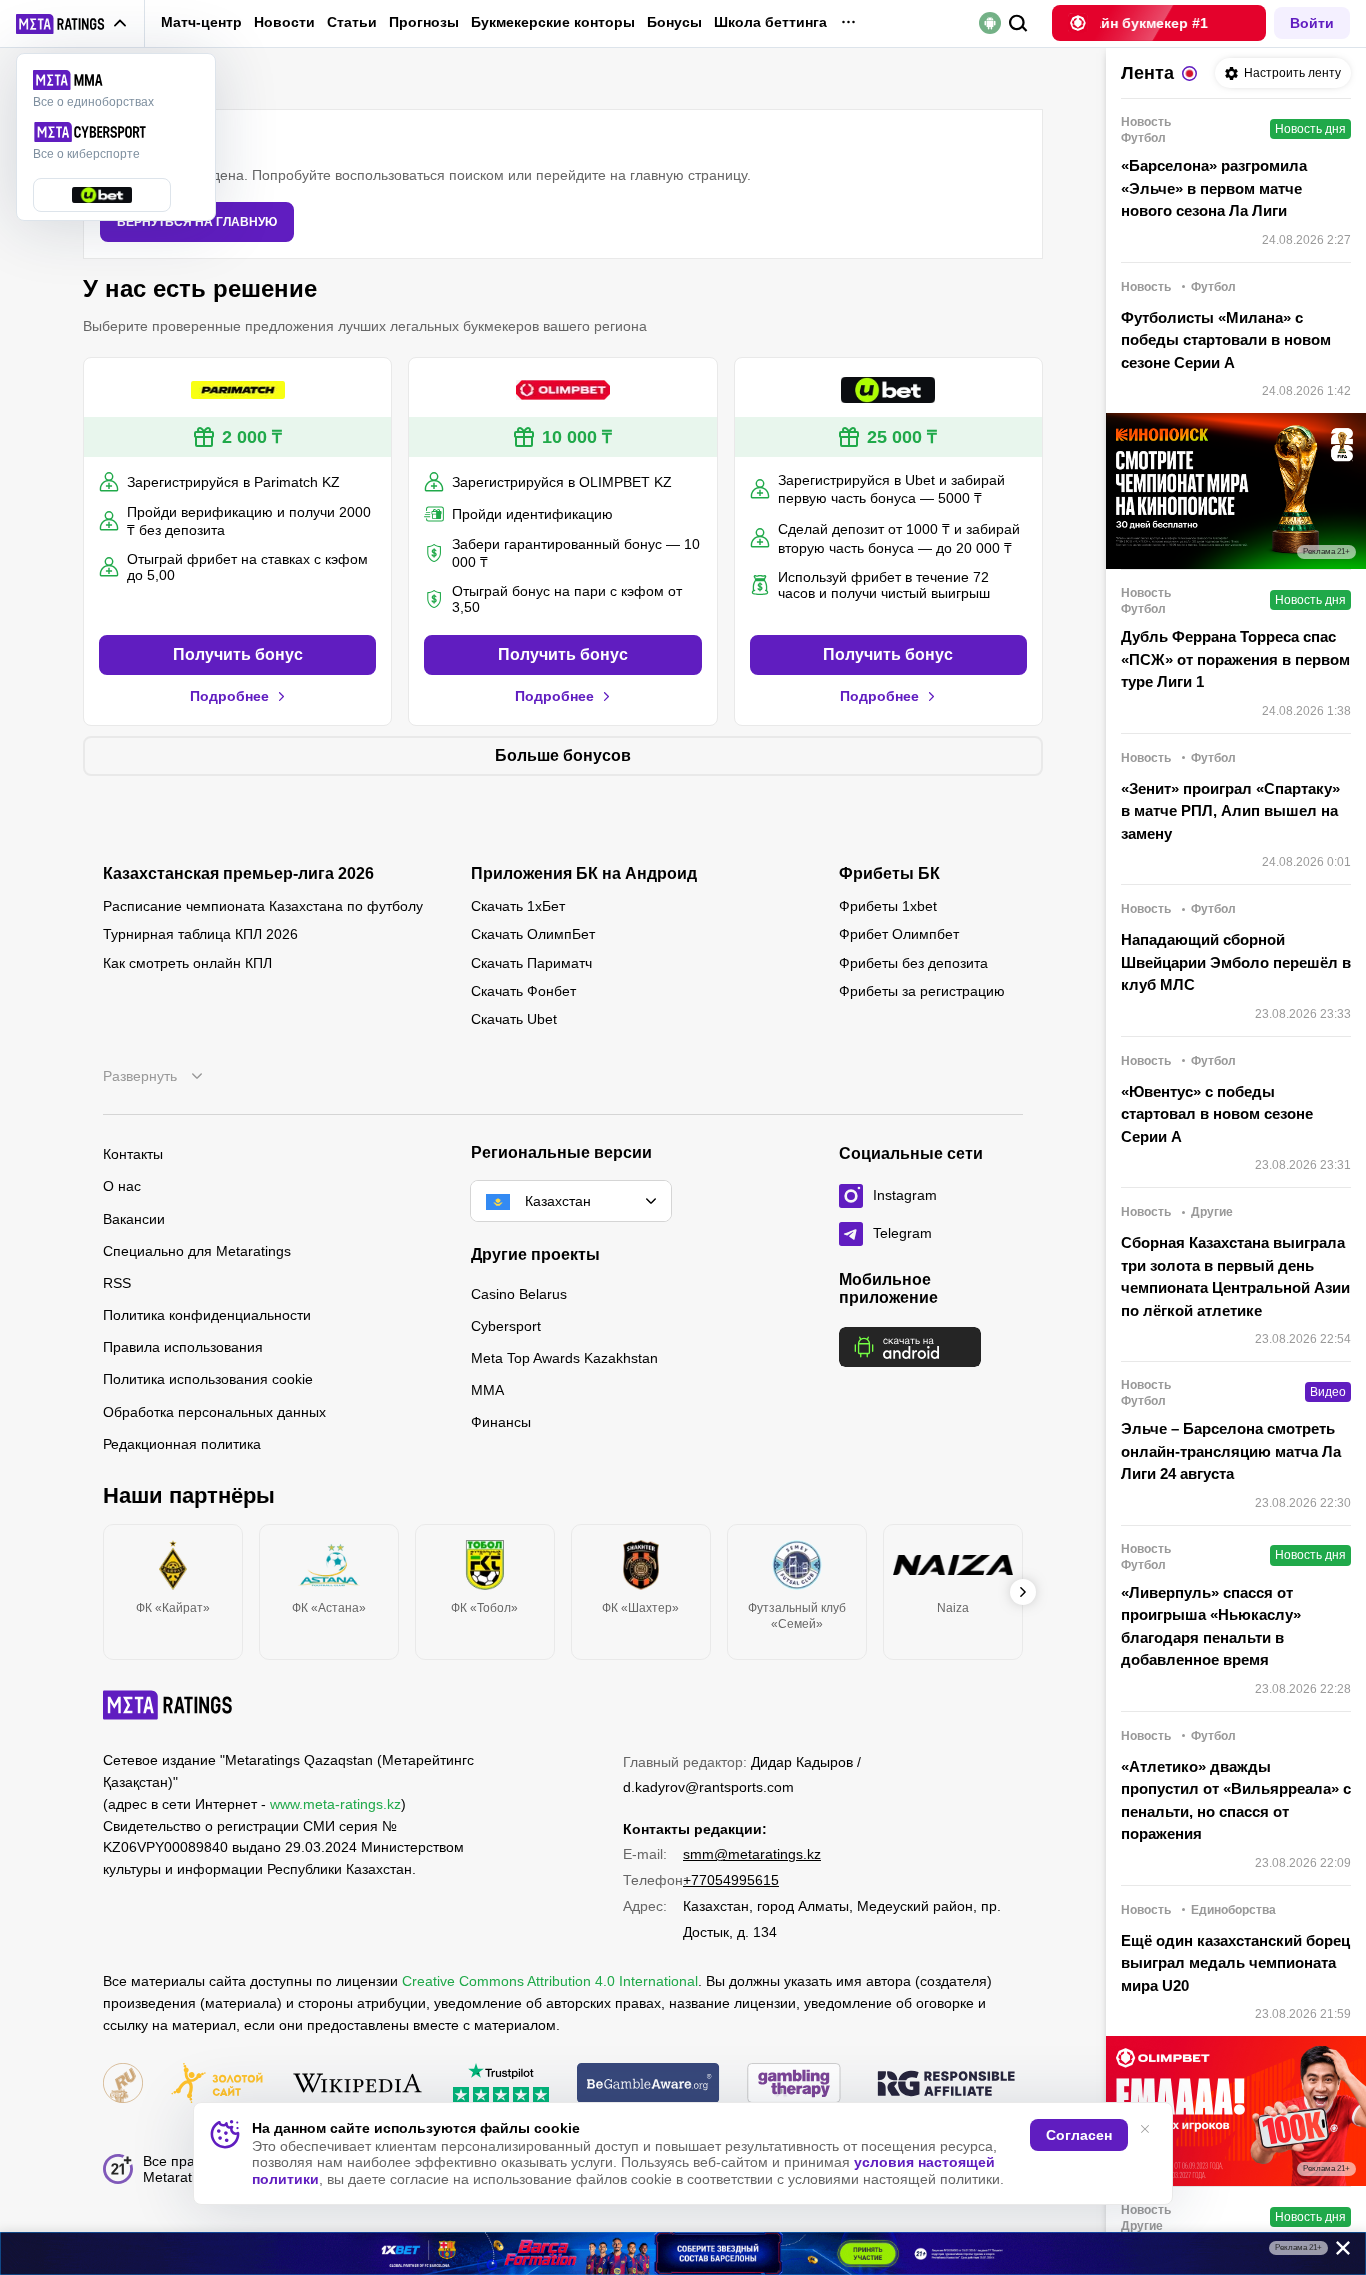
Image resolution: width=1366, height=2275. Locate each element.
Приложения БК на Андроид (584, 874)
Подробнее (229, 696)
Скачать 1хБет (518, 906)
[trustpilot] (501, 2084)
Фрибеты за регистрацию (922, 991)
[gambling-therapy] (794, 2084)
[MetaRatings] (168, 1705)
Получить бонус (238, 654)
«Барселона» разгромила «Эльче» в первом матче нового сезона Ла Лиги (1214, 188)
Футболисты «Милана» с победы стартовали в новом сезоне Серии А (1226, 340)
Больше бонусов (563, 755)
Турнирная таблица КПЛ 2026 (200, 934)
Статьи (352, 22)
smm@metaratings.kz (752, 1854)
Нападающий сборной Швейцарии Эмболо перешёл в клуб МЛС (1236, 962)
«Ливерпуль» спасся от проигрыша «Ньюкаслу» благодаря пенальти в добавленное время (1211, 1626)
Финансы (501, 1422)
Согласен (1079, 2135)
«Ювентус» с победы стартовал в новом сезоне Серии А (1217, 1114)
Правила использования (183, 1347)
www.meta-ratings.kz (335, 1804)
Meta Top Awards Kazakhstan (564, 1358)
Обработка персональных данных (214, 1412)
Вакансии (134, 1219)
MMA (487, 1390)
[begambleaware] (648, 2084)
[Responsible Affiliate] (946, 2085)
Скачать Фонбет (523, 991)
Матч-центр (201, 22)
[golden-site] (217, 2084)
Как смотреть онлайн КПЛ (187, 963)
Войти (1312, 23)
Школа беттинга (770, 22)
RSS (117, 1283)
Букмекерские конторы (553, 22)
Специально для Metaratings (197, 1251)
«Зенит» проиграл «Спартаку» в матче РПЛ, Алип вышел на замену (1230, 811)
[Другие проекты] (72, 24)
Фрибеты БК (889, 874)
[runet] (123, 2084)
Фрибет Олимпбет (899, 934)
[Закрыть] (1336, 2252)
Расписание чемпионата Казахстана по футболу (263, 906)
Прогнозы (424, 22)
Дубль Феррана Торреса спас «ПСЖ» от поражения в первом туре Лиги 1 (1235, 659)
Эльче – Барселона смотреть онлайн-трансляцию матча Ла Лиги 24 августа (1231, 1451)
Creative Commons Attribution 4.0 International (550, 1981)
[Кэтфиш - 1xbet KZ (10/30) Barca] (683, 2253)
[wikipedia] (357, 2084)
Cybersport (506, 1326)
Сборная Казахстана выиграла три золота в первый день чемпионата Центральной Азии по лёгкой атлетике (1235, 1276)
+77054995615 (731, 1880)
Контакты (133, 1154)
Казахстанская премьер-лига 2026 (238, 874)
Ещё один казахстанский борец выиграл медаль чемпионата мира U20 (1235, 1963)
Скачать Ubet (514, 1019)
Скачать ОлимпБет (533, 934)
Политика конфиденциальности (207, 1315)
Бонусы (674, 22)
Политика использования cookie (208, 1379)
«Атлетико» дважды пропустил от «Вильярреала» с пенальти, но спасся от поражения (1236, 1800)
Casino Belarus (519, 1294)
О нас (122, 1186)
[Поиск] (1018, 23)
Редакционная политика (182, 1444)
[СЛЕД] (1023, 1592)
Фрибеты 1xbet (888, 906)
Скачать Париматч (531, 963)
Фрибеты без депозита (913, 963)
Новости (284, 22)
